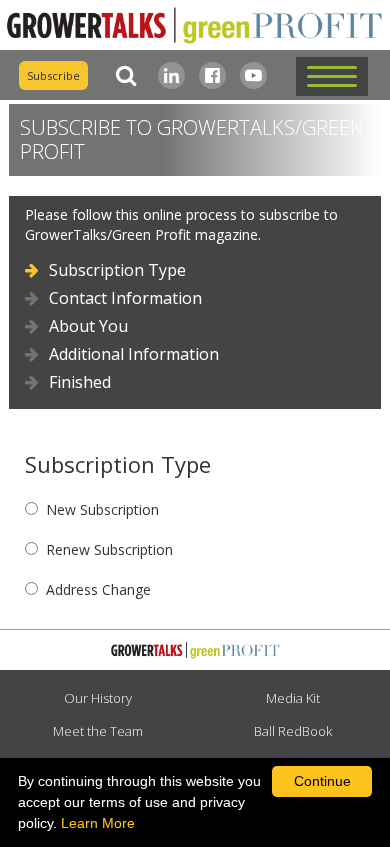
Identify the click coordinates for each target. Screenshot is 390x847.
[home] (195, 25)
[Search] (122, 75)
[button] (332, 76)
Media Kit (293, 698)
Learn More (98, 823)
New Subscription (102, 509)
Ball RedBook (293, 731)
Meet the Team (98, 731)
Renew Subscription (109, 549)
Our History (98, 698)
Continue (322, 781)
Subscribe (53, 75)
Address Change (98, 589)
